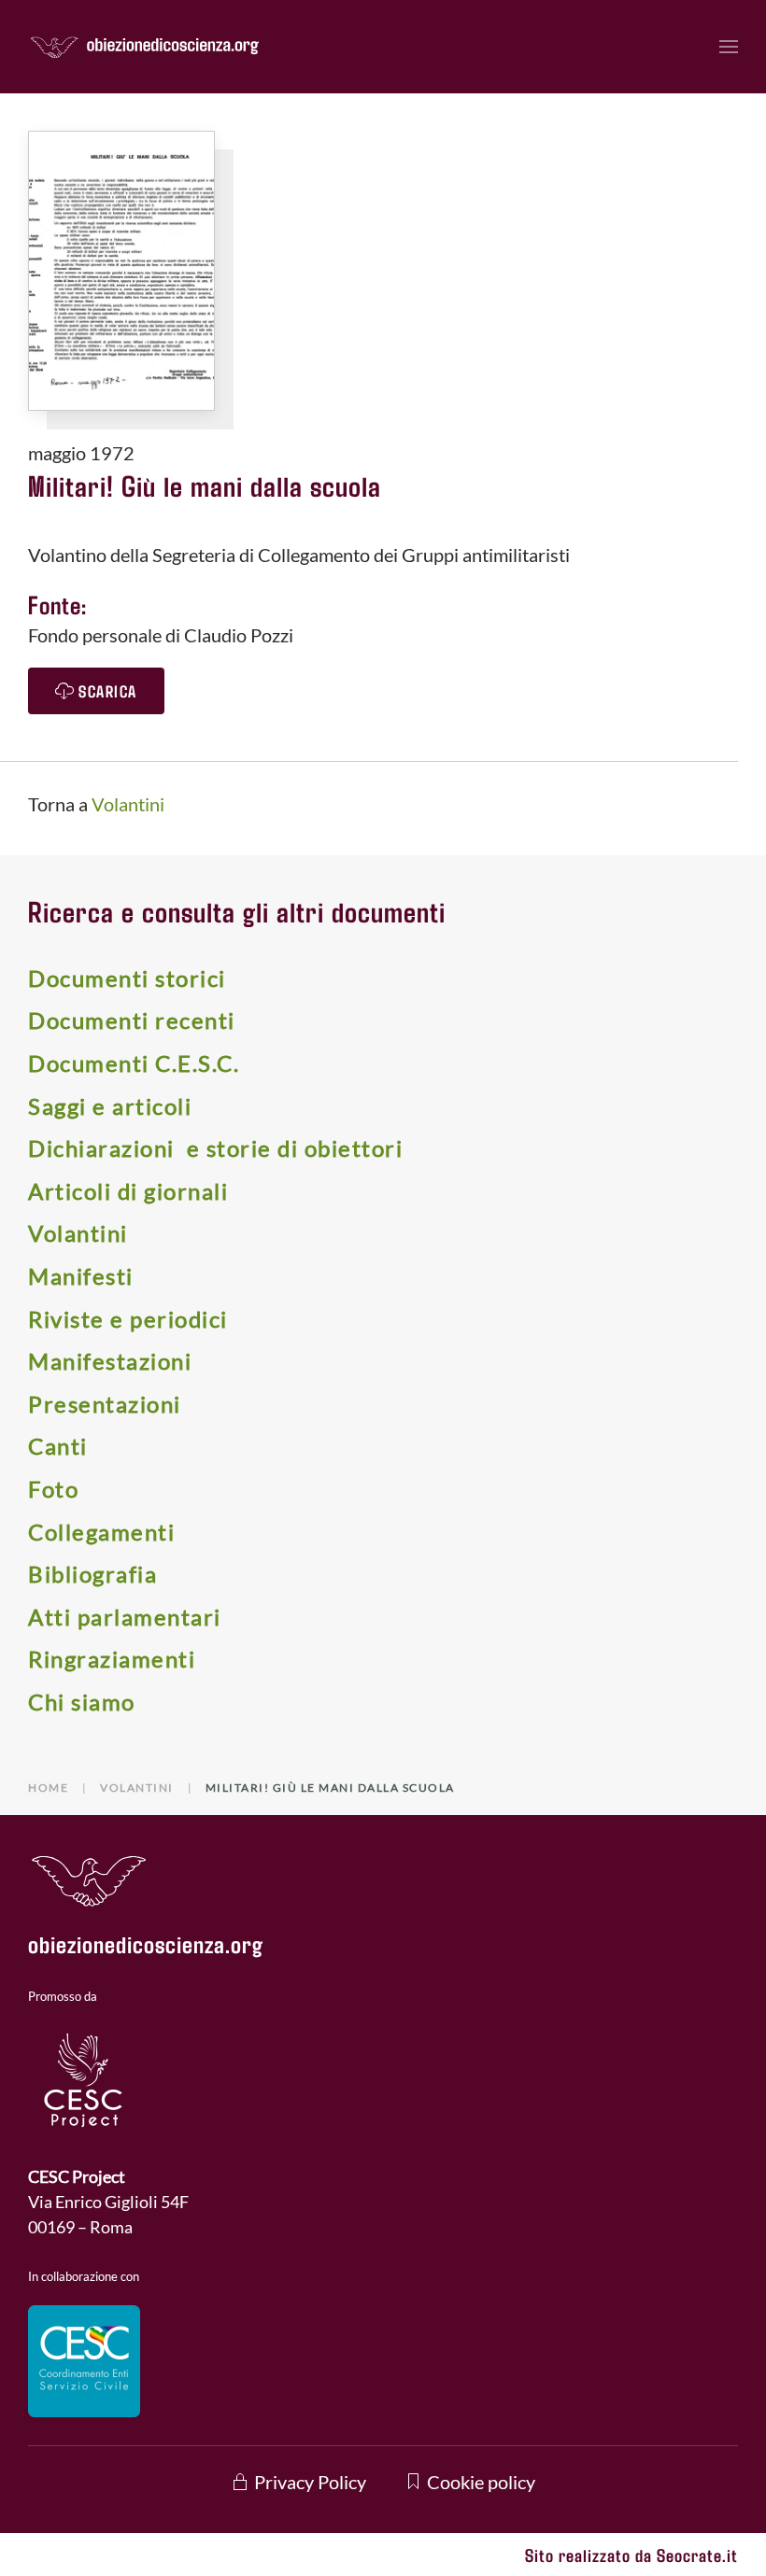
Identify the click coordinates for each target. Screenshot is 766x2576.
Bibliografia (92, 1574)
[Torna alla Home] (145, 47)
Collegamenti (101, 1532)
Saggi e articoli (110, 1106)
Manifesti (81, 1276)
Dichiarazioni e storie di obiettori (215, 1148)
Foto (53, 1489)
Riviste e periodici (128, 1319)
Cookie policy (481, 2482)
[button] (729, 47)
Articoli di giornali (128, 1191)
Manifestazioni (110, 1361)
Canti (58, 1446)
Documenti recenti (132, 1020)
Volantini (128, 804)
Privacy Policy (310, 2482)
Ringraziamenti (112, 1659)
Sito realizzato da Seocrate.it (631, 2555)
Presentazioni (105, 1404)
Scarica (108, 691)
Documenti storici (127, 978)
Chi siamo (82, 1702)
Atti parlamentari (125, 1617)
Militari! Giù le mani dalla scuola (205, 485)
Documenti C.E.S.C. (134, 1063)
